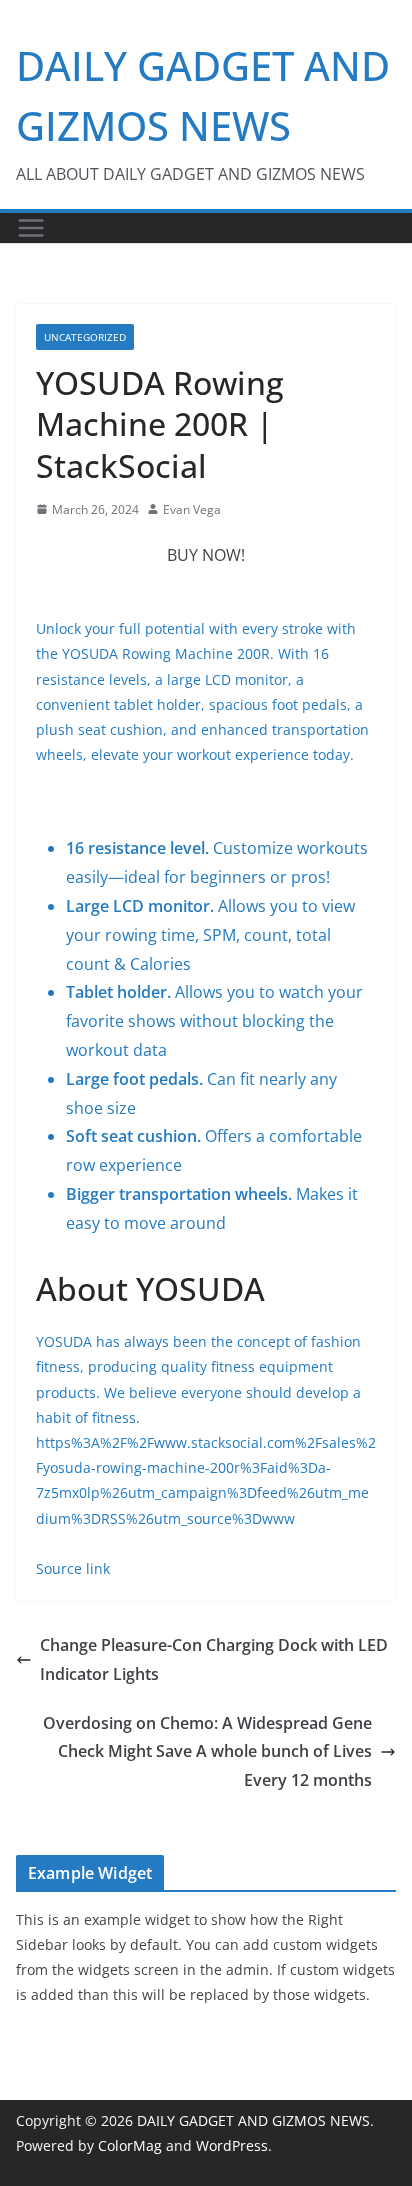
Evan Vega (192, 509)
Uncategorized (85, 337)
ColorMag (130, 2145)
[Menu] (31, 228)
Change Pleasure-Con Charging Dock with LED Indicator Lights (214, 1659)
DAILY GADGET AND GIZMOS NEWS (253, 2120)
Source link (73, 1568)
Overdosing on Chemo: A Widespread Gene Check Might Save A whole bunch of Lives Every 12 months (207, 1752)
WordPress (232, 2145)
